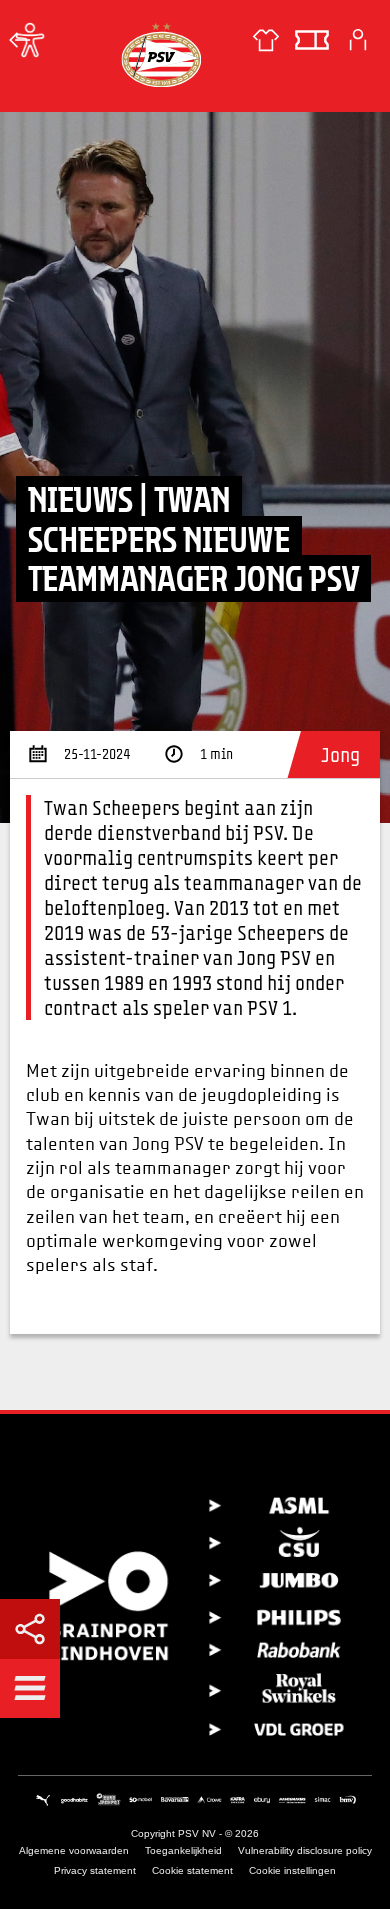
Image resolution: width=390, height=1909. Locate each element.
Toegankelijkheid (183, 1850)
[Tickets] (312, 40)
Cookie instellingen (292, 1870)
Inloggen (358, 40)
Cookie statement (192, 1870)
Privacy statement (95, 1870)
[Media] (20, 40)
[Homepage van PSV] (161, 54)
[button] (30, 1688)
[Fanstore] (266, 40)
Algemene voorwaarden (74, 1850)
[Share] (30, 1629)
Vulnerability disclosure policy (305, 1850)
